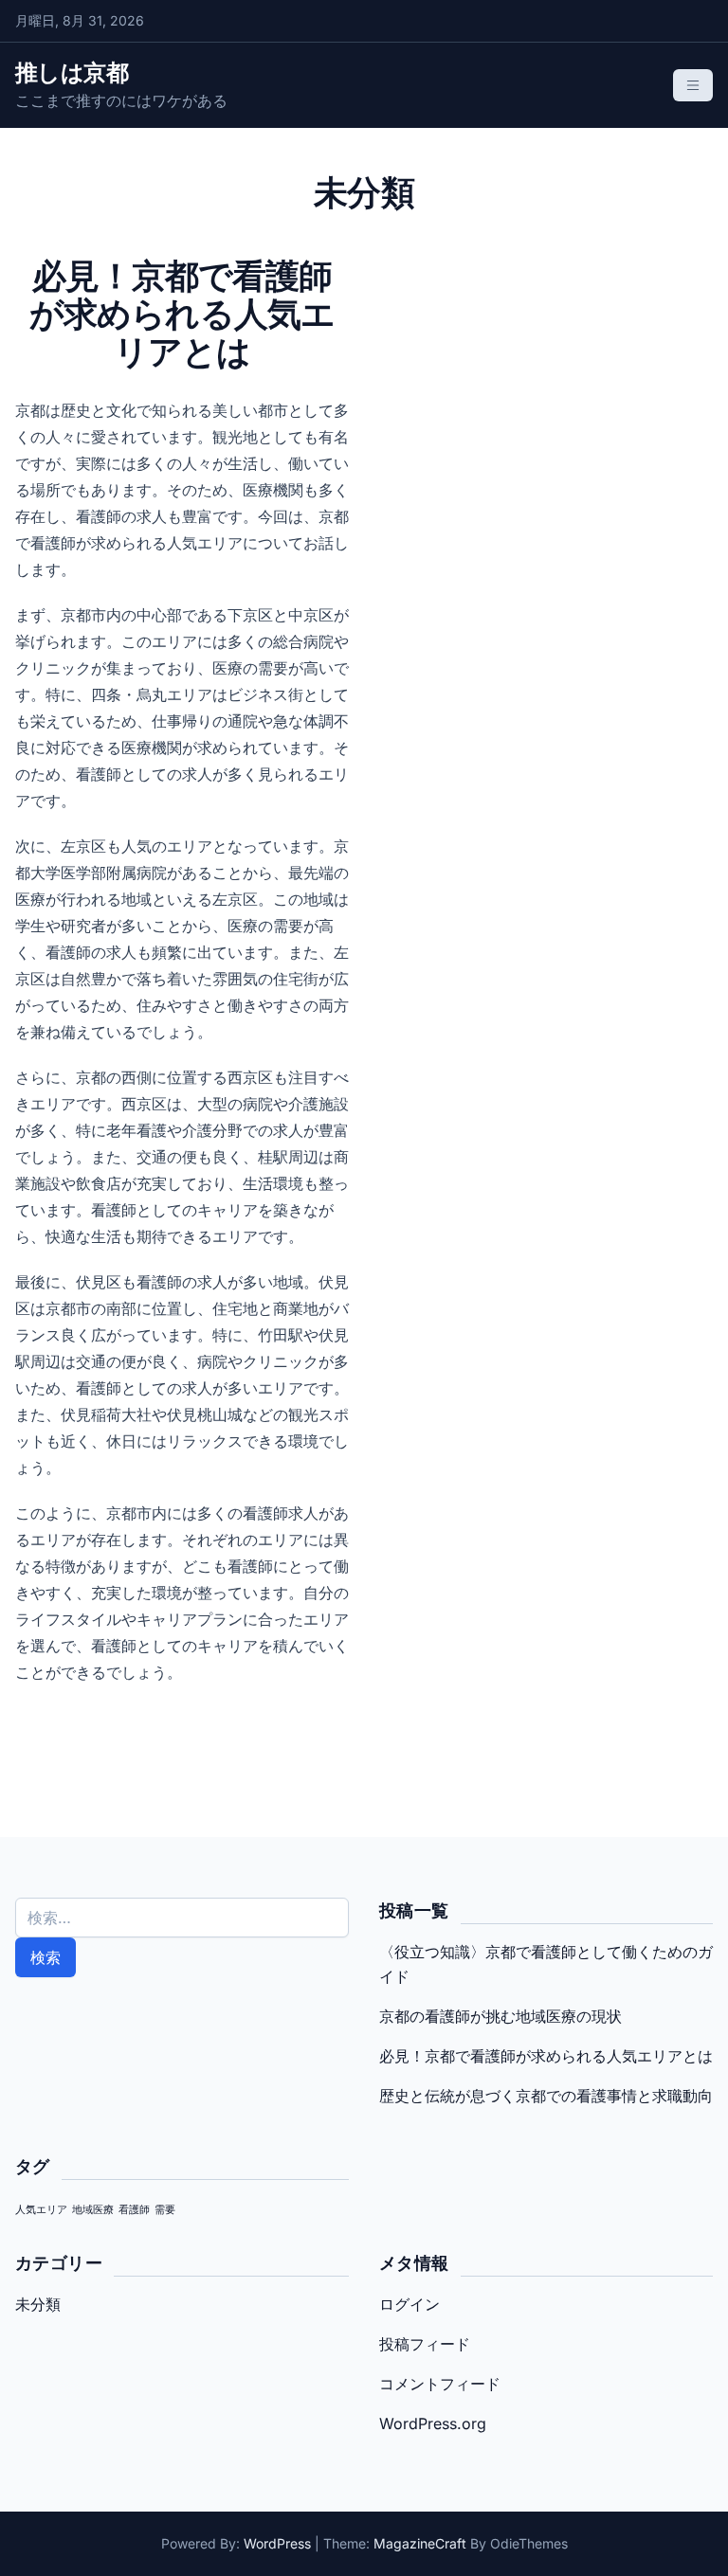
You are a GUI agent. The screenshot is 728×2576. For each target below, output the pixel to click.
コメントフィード (440, 2384)
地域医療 (93, 2210)
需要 (165, 2210)
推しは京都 (72, 72)
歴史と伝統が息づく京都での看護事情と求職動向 (546, 2096)
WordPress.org (433, 2423)
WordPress (277, 2543)
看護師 (134, 2210)
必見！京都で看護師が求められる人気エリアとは (546, 2056)
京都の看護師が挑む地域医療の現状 (500, 2016)
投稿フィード (425, 2344)
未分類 (38, 2304)
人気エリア (41, 2210)
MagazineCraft (420, 2543)
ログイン (409, 2304)
